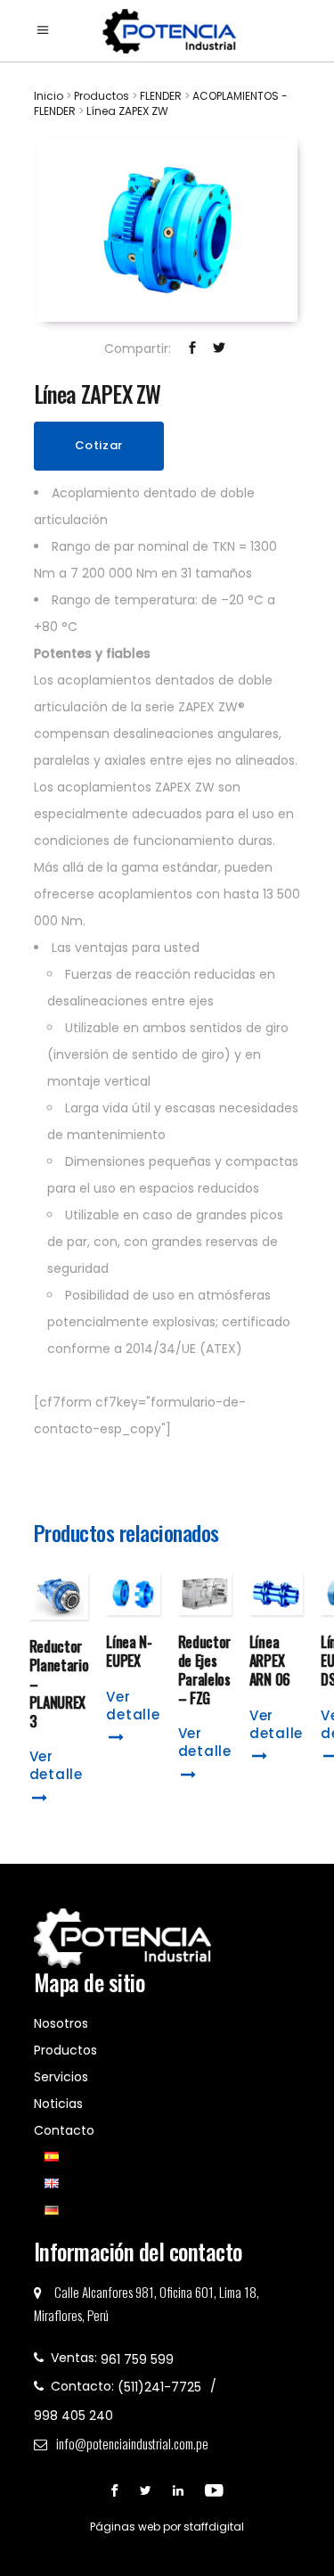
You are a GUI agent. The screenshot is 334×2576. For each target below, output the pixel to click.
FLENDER (161, 96)
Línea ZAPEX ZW (127, 111)
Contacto (64, 2130)
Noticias (58, 2104)
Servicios (61, 2077)
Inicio (49, 96)
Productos (102, 96)
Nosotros (61, 2023)
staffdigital (214, 2527)
